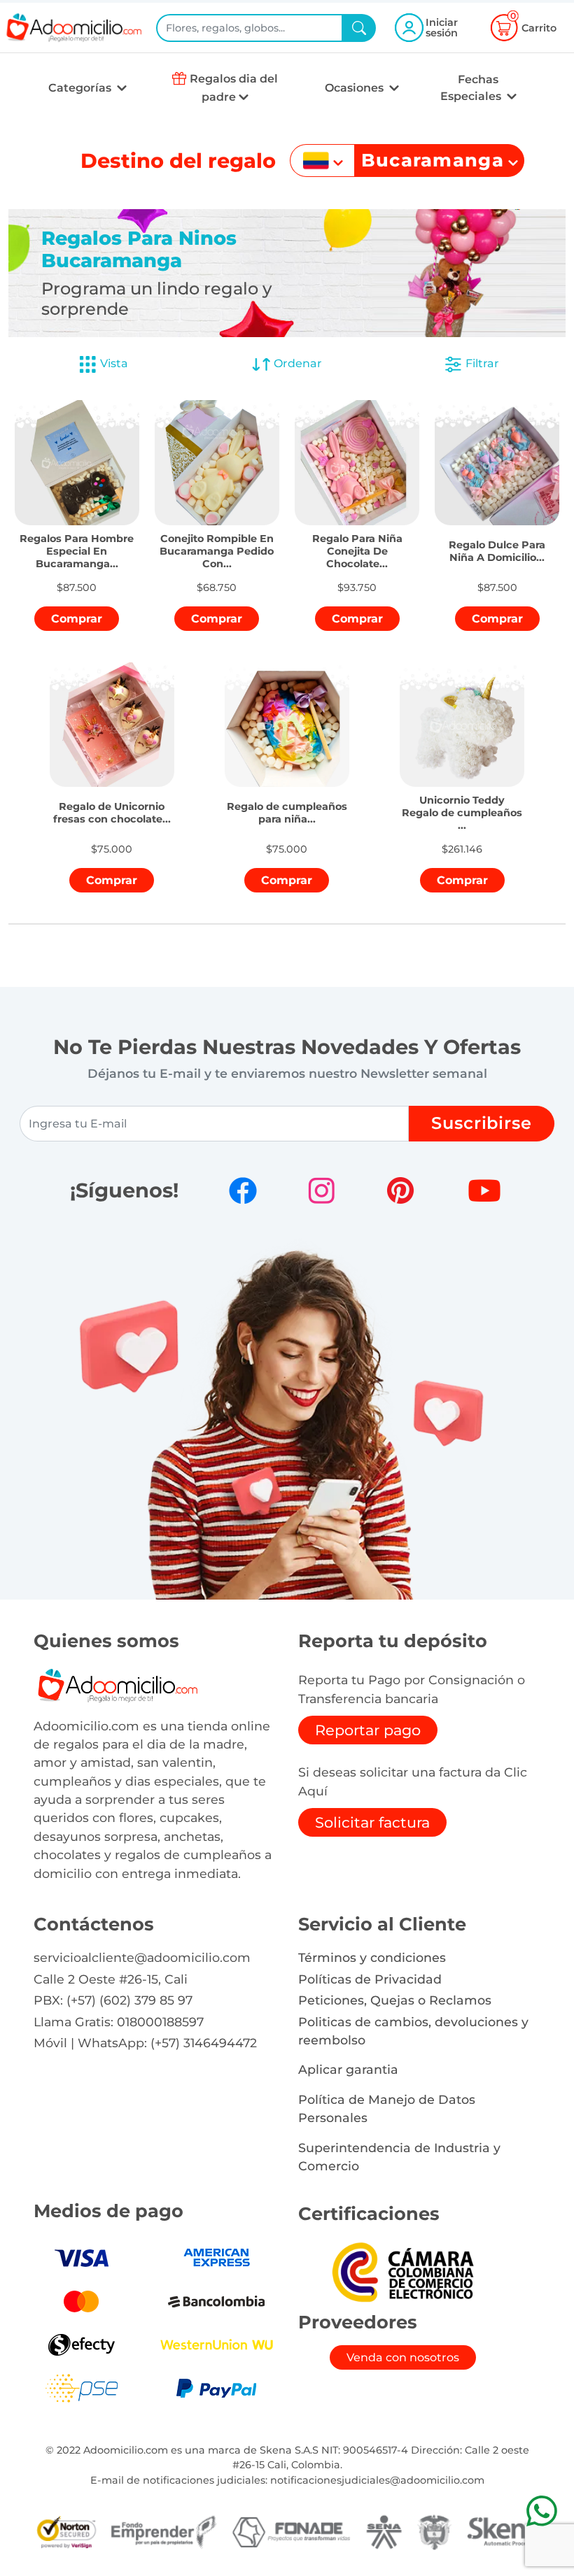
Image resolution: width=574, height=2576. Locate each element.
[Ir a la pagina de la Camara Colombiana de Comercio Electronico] (402, 2271)
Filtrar (481, 363)
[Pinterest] (400, 1190)
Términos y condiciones (372, 1957)
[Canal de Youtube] (484, 1190)
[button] (77, 544)
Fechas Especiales (472, 88)
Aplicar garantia (348, 2069)
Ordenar (296, 363)
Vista (114, 363)
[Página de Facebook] (243, 1190)
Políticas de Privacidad (370, 1979)
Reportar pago (368, 1730)
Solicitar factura (372, 1822)
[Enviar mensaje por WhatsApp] (541, 2511)
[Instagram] (321, 1190)
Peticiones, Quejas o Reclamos (395, 2000)
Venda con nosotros (403, 2357)
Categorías (81, 88)
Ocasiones (356, 88)
